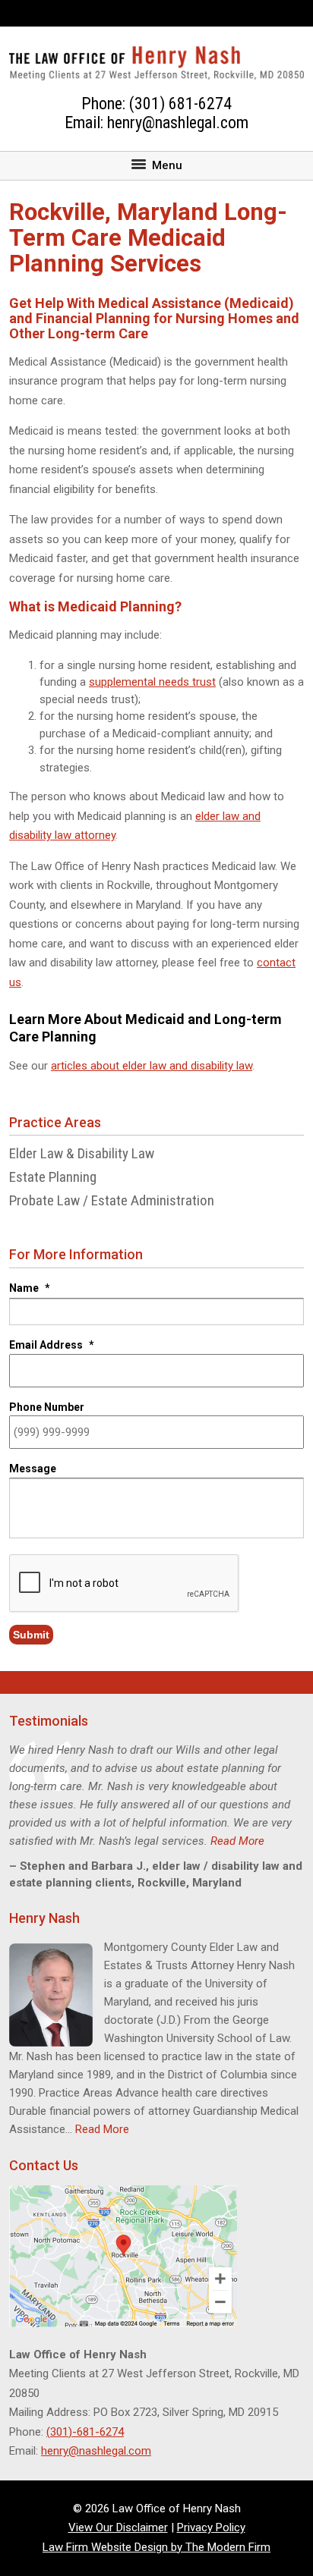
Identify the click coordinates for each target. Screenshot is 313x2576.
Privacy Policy (211, 2527)
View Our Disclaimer (118, 2527)
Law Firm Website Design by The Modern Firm (156, 2547)
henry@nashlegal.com (178, 123)
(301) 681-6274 (180, 104)
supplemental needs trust (152, 682)
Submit (31, 1635)
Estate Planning (53, 1177)
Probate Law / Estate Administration (112, 1200)
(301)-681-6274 (85, 2432)
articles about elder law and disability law (152, 1066)
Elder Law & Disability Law (82, 1153)
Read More (237, 1841)
